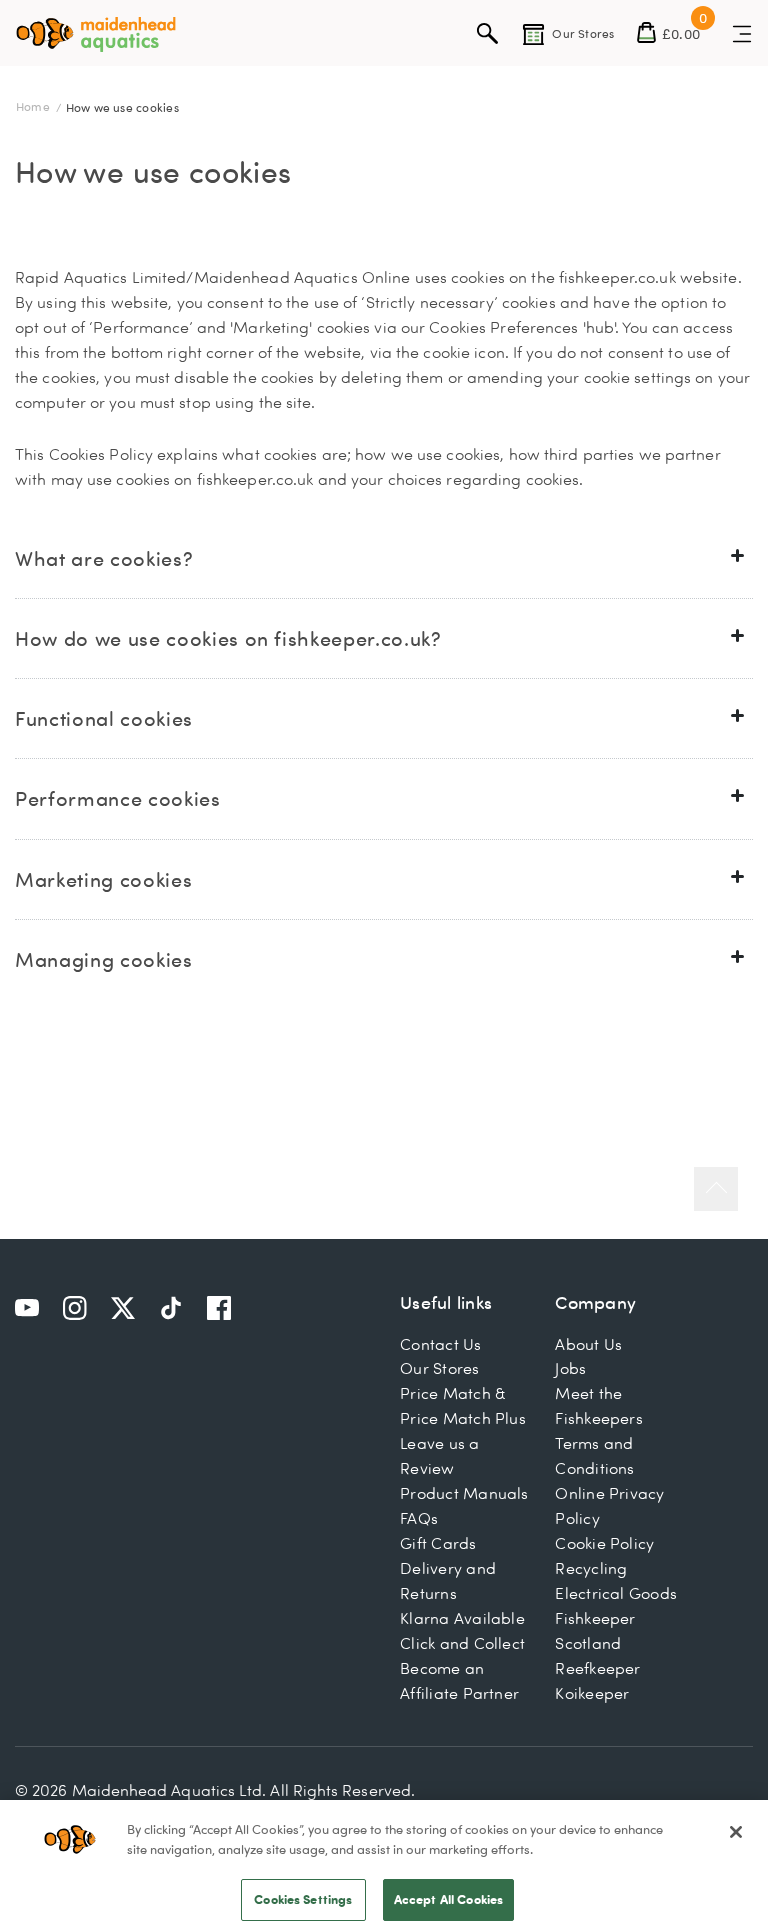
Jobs (570, 1368)
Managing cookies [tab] (104, 959)
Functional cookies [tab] (104, 718)
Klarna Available (462, 1618)
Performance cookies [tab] (118, 798)
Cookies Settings (303, 1899)
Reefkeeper (597, 1668)
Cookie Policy (604, 1543)
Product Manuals (464, 1493)
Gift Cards (438, 1543)
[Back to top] (716, 1189)
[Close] (736, 1832)
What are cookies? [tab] (104, 558)
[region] (384, 1865)
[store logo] (96, 34)
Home (34, 106)
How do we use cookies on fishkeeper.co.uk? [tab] (228, 638)
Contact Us (440, 1344)
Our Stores (439, 1368)
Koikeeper (592, 1693)
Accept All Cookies (448, 1899)
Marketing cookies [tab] (103, 879)
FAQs (419, 1518)
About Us (588, 1344)
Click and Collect (462, 1643)
